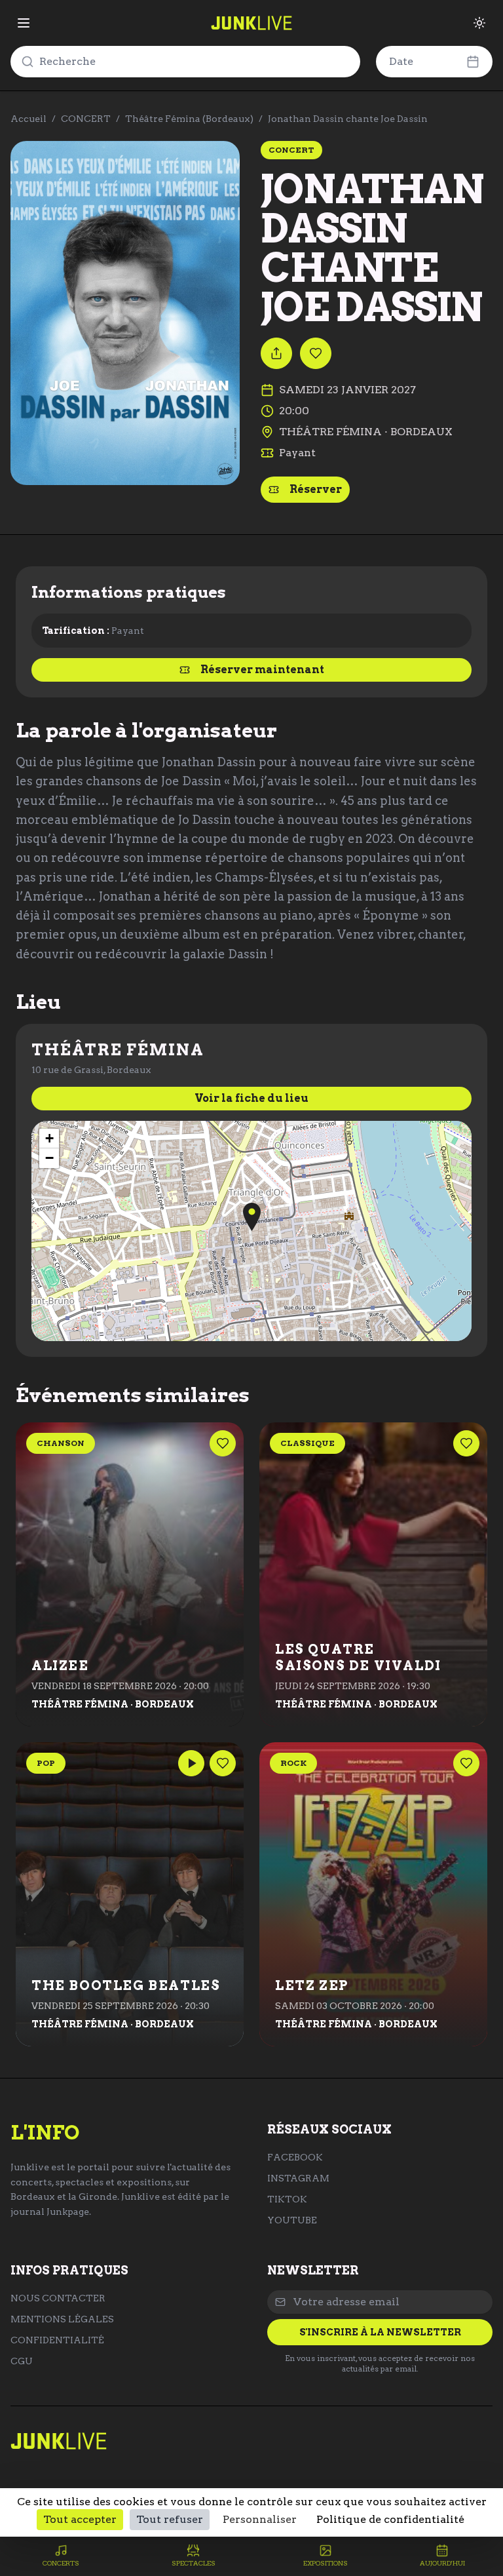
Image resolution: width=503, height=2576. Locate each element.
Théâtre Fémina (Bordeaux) (189, 119)
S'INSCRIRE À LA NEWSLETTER (380, 2332)
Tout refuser (170, 2519)
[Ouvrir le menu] (24, 23)
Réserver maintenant (262, 670)
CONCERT (86, 119)
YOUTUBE (292, 2220)
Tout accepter (80, 2519)
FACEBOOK (295, 2157)
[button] (252, 1217)
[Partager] (276, 353)
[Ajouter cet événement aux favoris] (316, 353)
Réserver (316, 489)
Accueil (28, 119)
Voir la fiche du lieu (251, 1098)
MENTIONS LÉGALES (62, 2319)
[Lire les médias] (191, 1763)
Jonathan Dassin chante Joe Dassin (348, 119)
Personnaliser (260, 2519)
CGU (22, 2361)
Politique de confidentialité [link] (390, 2519)
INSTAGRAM (298, 2178)
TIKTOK (287, 2199)
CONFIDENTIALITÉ (57, 2340)
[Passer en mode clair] (479, 23)
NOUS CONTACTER (58, 2298)
